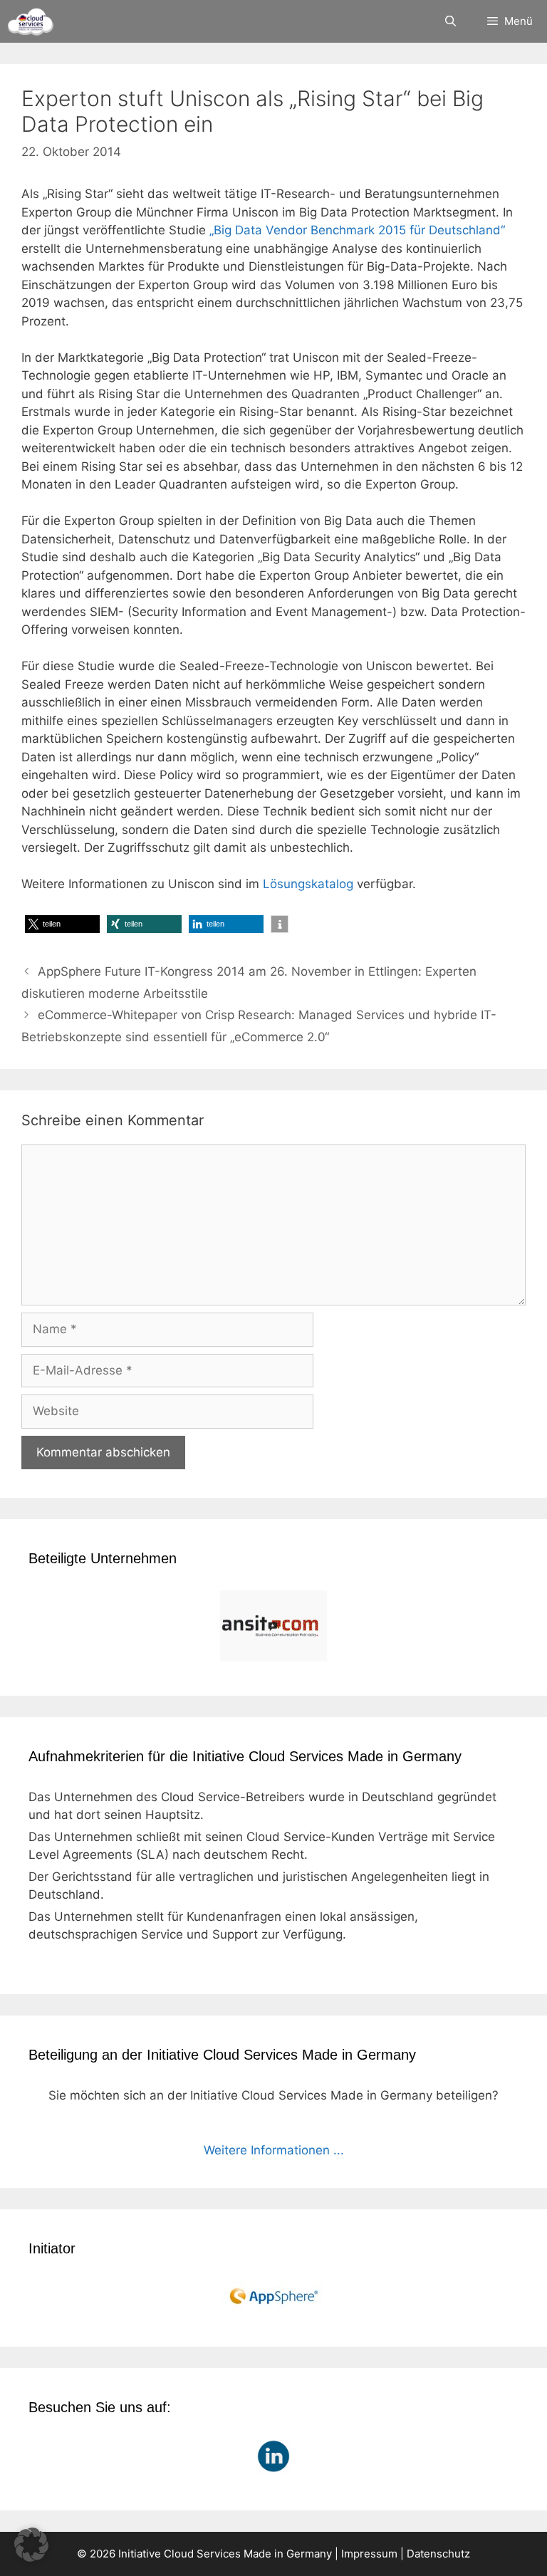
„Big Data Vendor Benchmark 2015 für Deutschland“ (357, 230)
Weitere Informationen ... (274, 2150)
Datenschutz (438, 2554)
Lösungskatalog (308, 884)
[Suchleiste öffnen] (450, 21)
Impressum (369, 2554)
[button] (62, 924)
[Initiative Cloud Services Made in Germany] (30, 21)
